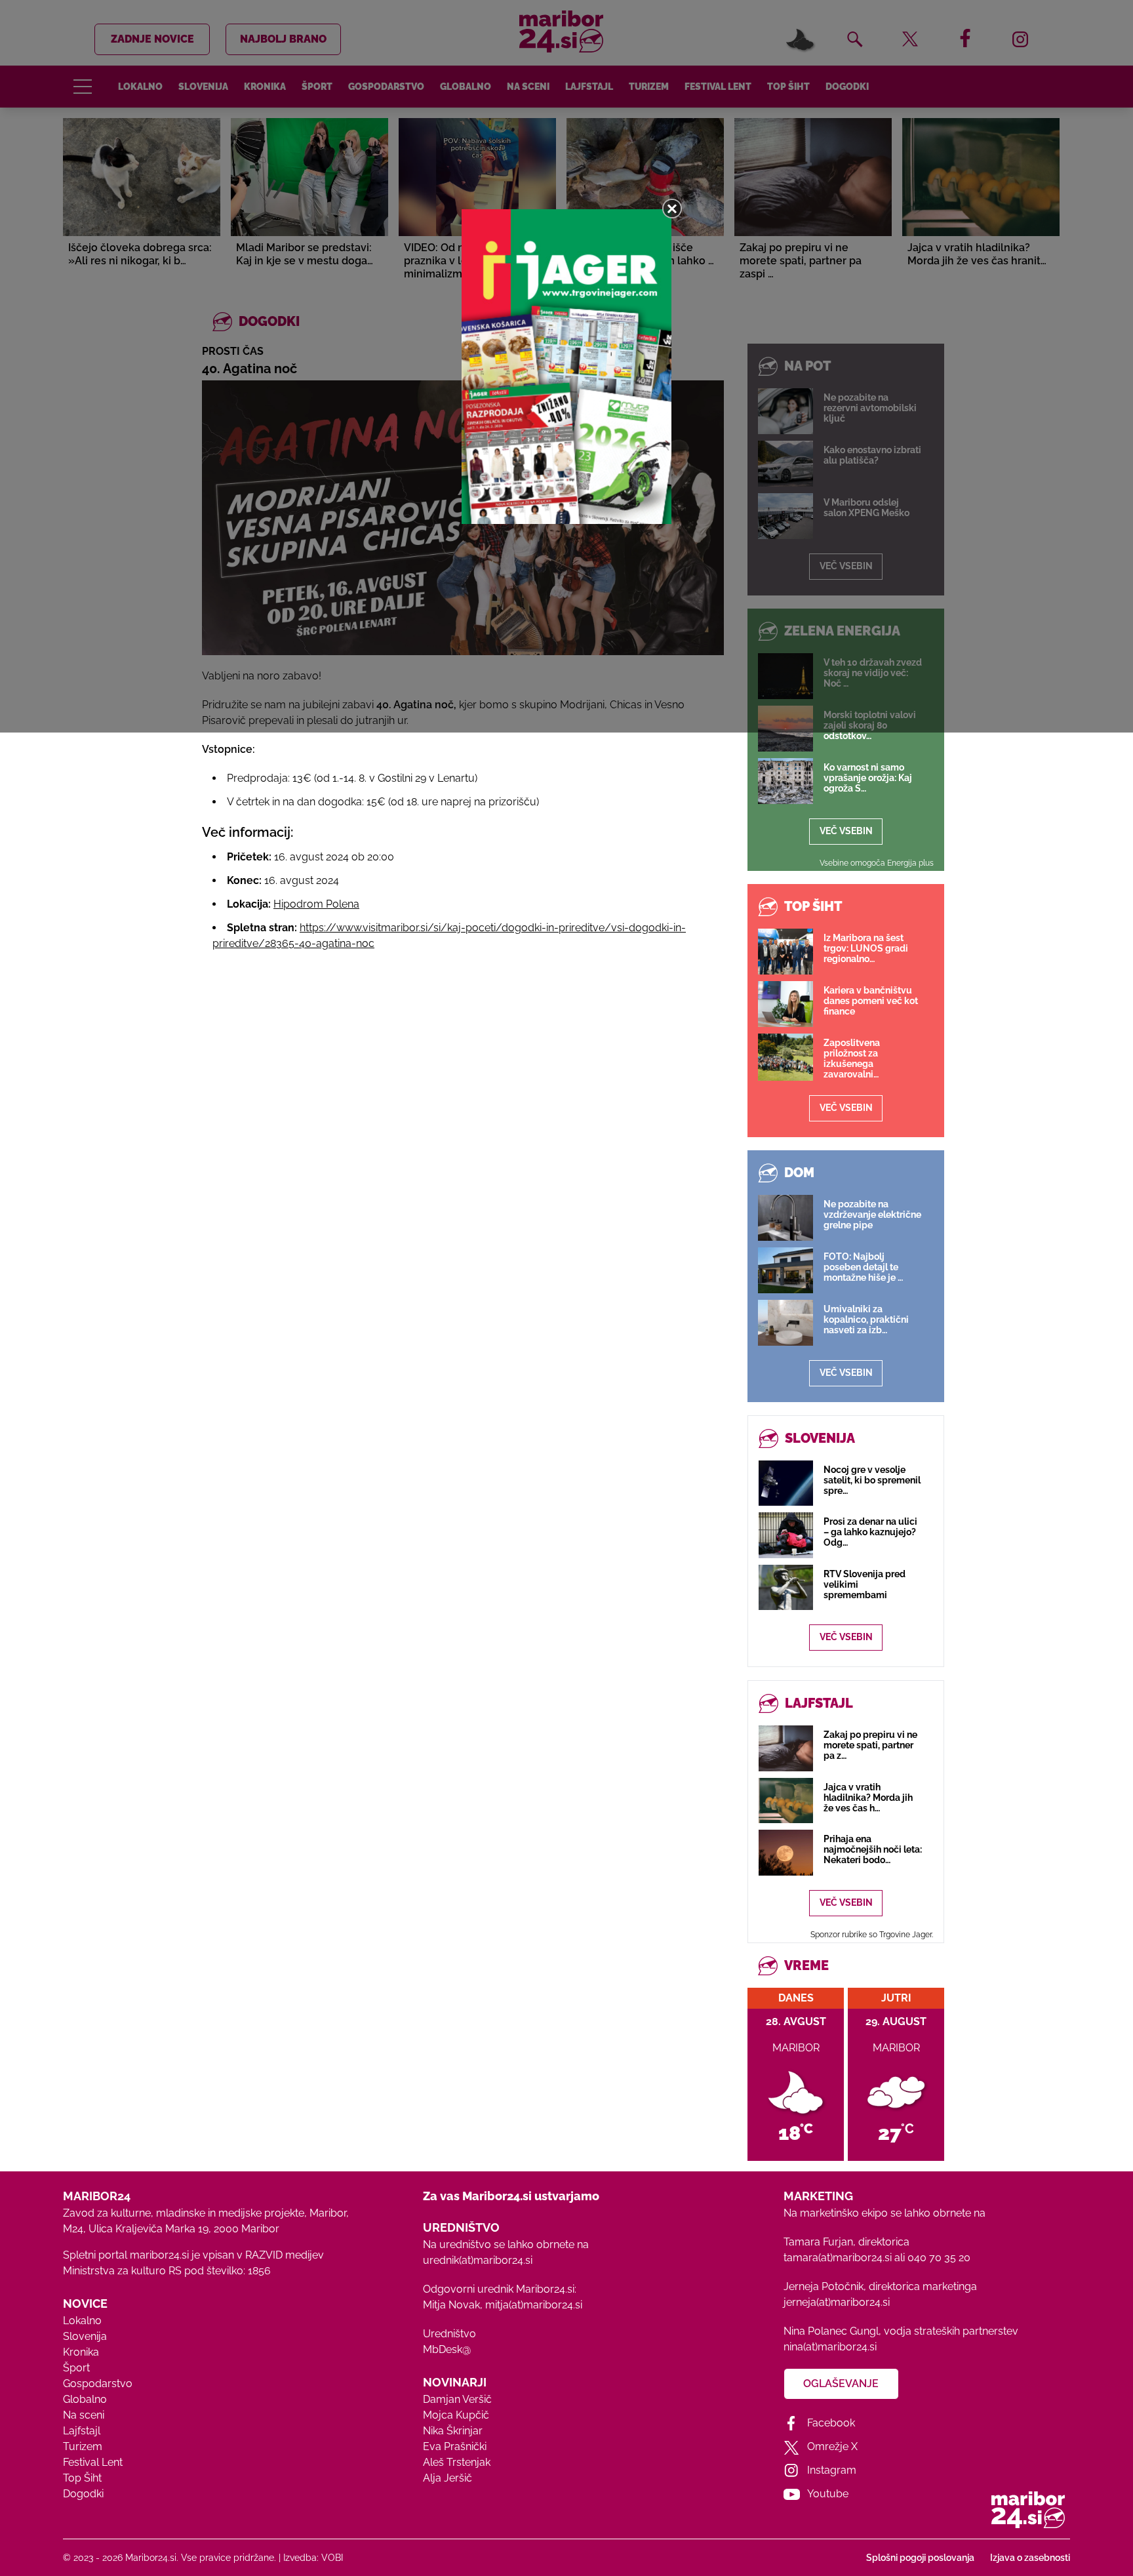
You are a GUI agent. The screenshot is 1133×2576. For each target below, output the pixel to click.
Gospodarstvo (98, 2384)
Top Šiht (82, 2478)
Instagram (832, 2470)
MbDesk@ (447, 2349)
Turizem (83, 2446)
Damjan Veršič (457, 2399)
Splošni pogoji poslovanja (920, 2558)
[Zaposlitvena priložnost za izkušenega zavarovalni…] (785, 1057)
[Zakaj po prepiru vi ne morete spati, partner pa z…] (786, 1748)
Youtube (828, 2494)
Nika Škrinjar (453, 2431)
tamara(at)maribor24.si (838, 2258)
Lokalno (82, 2321)
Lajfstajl (82, 2431)
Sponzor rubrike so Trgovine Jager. (872, 1935)
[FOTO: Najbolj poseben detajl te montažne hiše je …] (785, 1270)
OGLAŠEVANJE (841, 2384)
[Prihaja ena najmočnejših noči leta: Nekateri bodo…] (786, 1852)
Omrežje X (832, 2446)
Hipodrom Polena (316, 904)
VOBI (332, 2558)
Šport (76, 2368)
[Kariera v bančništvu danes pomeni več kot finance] (785, 1004)
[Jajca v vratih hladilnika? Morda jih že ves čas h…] (786, 1801)
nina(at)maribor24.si (830, 2347)
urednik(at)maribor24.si (478, 2260)
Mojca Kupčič (456, 2415)
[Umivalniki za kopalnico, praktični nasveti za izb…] (785, 1323)
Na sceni (84, 2415)
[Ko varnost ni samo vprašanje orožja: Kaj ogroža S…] (785, 781)
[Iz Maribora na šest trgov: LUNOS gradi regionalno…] (785, 952)
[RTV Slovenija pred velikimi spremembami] (786, 1587)
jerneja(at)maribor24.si (837, 2302)
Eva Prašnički (455, 2446)
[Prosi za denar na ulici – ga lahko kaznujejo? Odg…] (786, 1535)
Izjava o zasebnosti (1030, 2558)
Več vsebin (846, 831)
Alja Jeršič (447, 2478)
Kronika (81, 2352)
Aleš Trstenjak (457, 2462)
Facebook (831, 2423)
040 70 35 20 (939, 2258)
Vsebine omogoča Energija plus (877, 863)
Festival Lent (93, 2462)
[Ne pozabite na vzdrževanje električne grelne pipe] (785, 1218)
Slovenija (85, 2336)
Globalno (85, 2399)
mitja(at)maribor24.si (534, 2305)
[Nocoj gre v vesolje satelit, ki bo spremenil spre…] (786, 1483)
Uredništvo (449, 2334)
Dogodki (83, 2494)
